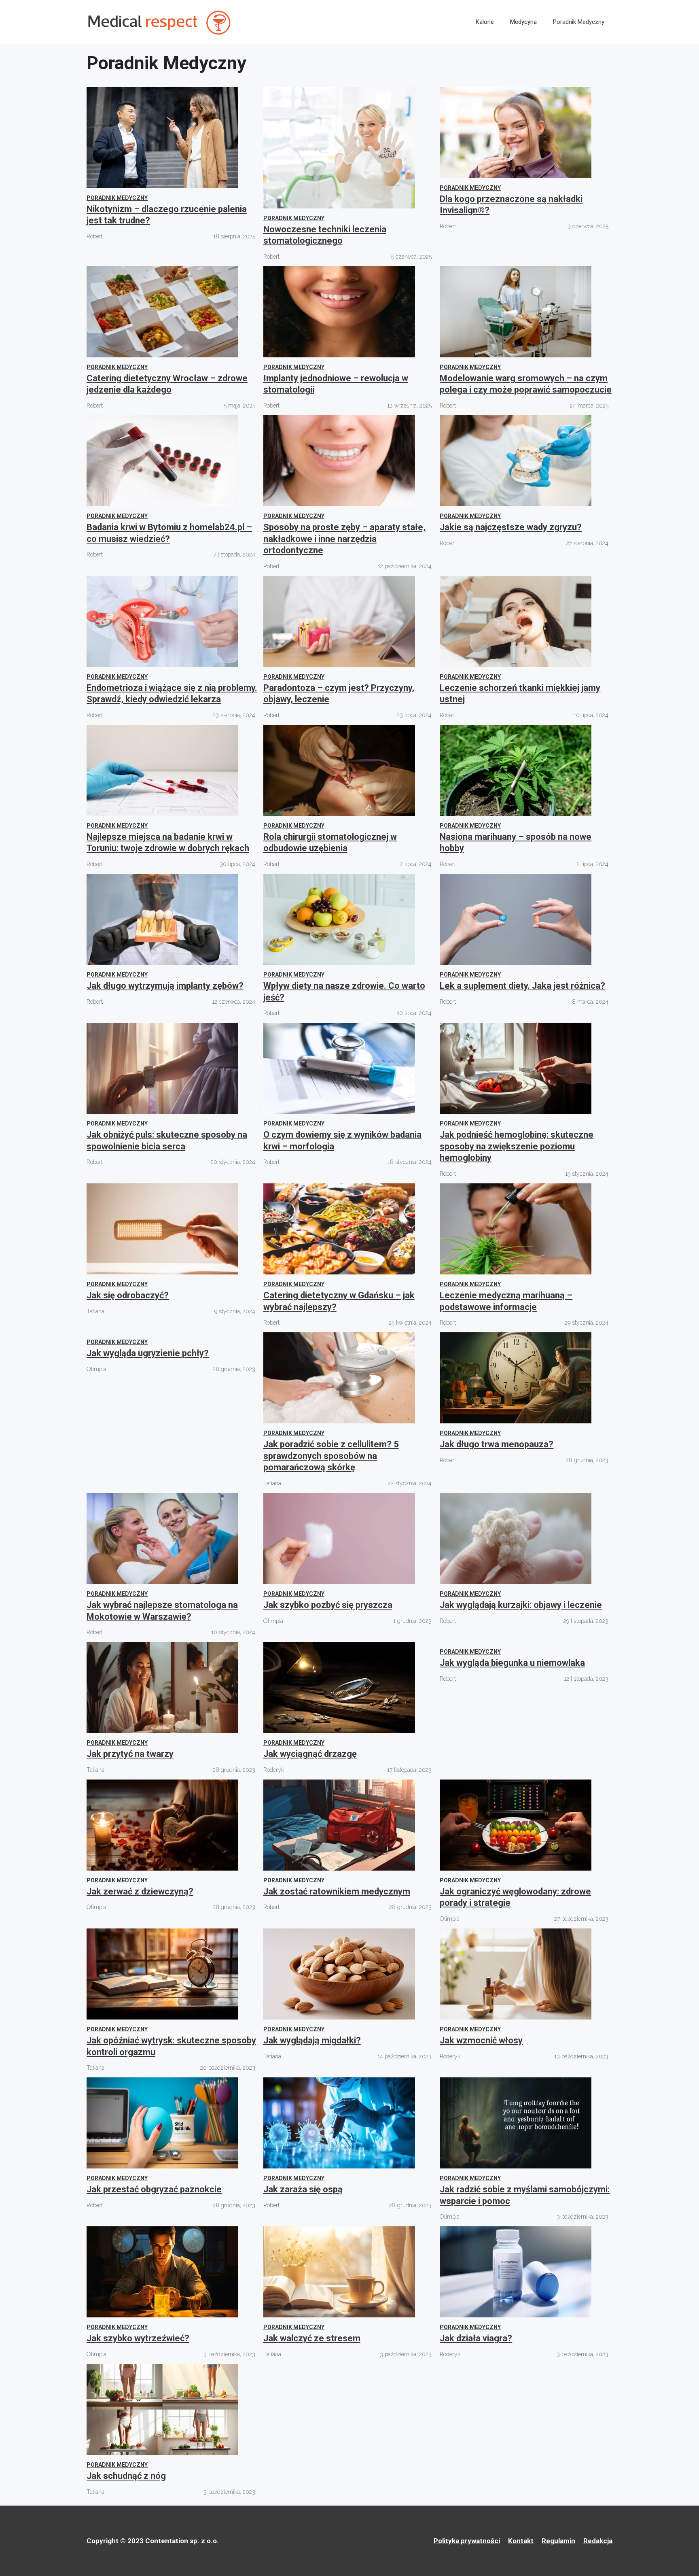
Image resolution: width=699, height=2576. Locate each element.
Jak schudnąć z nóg (126, 2476)
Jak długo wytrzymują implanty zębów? (165, 986)
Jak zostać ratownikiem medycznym (337, 1891)
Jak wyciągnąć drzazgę (310, 1754)
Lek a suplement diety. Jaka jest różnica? (522, 986)
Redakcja (598, 2541)
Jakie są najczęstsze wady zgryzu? (511, 527)
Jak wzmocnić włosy (481, 2040)
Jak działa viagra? (476, 2338)
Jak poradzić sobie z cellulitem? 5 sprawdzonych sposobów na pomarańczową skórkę (331, 1456)
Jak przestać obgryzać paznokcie (154, 2189)
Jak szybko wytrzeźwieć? (138, 2338)
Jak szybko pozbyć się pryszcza (328, 1605)
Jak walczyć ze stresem (312, 2338)
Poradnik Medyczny (579, 22)
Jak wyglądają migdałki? (312, 2040)
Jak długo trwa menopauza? (497, 1444)
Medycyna (523, 22)
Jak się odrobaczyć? (128, 1295)
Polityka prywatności (467, 2541)
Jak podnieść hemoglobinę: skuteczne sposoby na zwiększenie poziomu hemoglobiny (517, 1146)
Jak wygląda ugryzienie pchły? (148, 1353)
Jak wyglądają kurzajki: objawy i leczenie (521, 1605)
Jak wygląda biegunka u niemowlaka (512, 1663)
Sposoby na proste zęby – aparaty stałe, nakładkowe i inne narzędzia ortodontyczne (344, 539)
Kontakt (521, 2541)
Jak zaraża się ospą (303, 2189)
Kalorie (485, 22)
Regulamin (558, 2541)
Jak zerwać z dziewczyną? (140, 1891)
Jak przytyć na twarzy (130, 1754)
